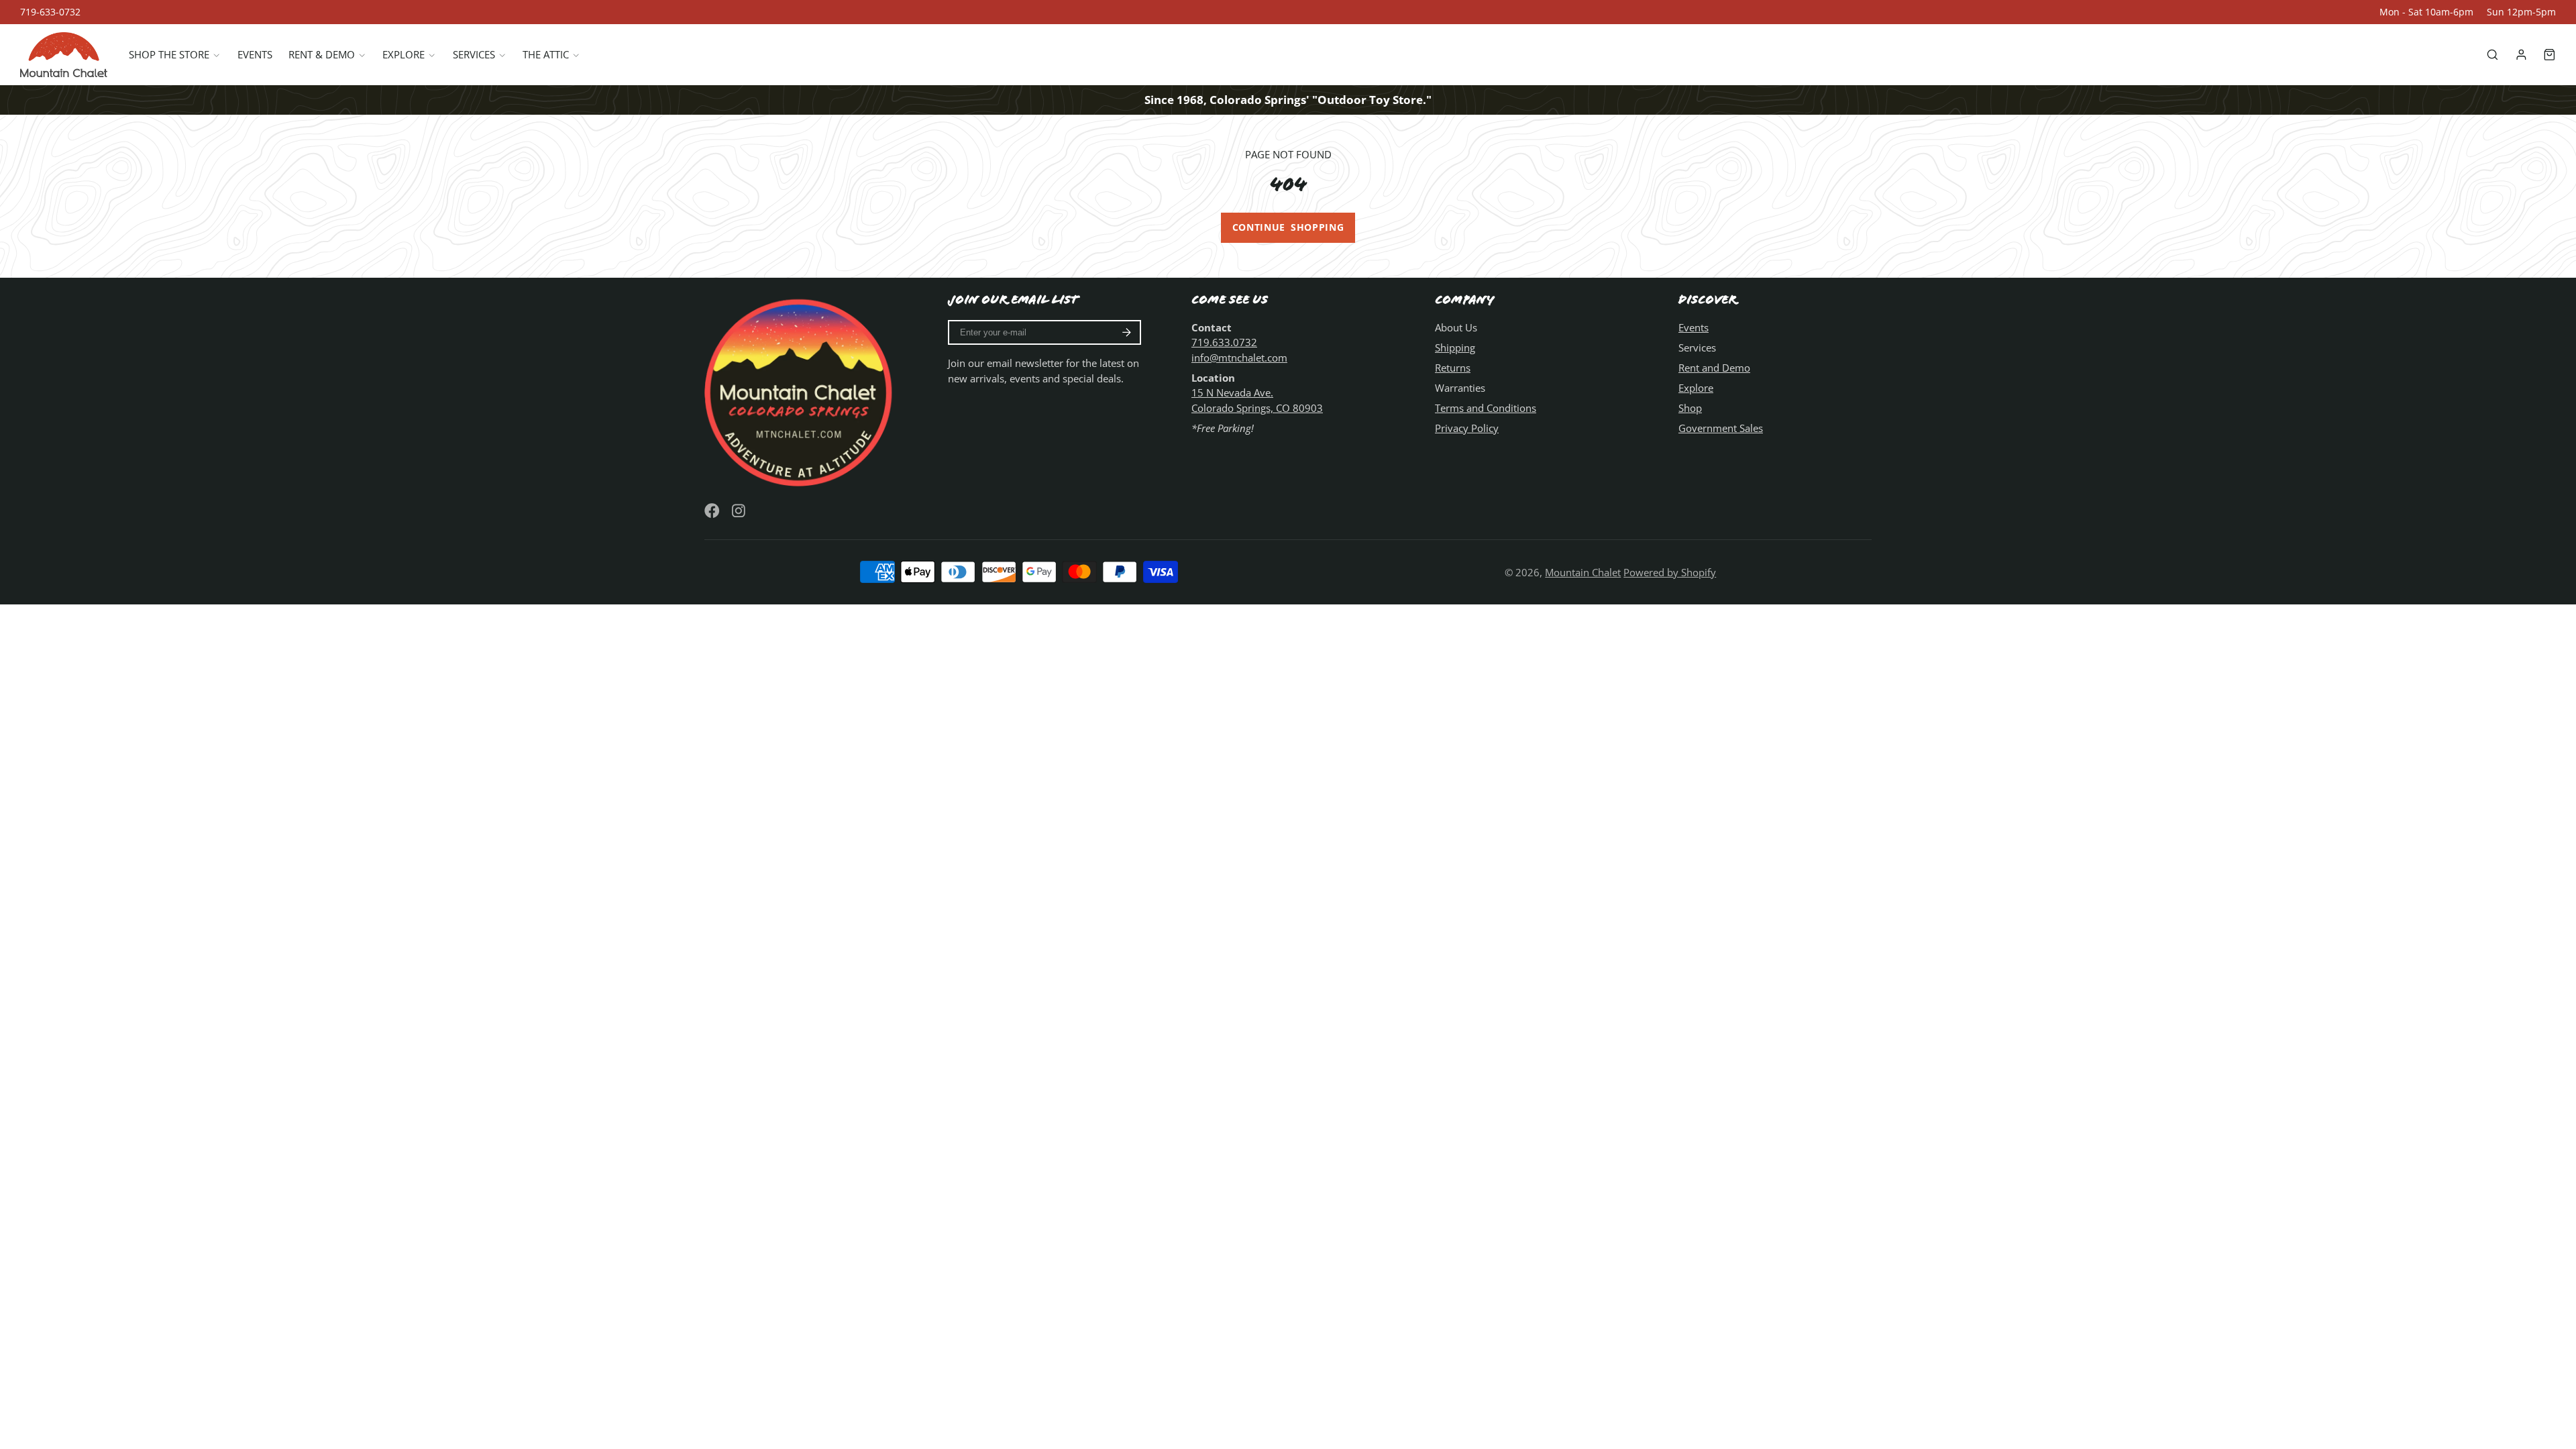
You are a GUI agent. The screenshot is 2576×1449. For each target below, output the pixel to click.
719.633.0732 (1224, 342)
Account (2521, 55)
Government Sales (1721, 428)
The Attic (546, 54)
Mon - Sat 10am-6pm (2426, 12)
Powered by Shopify (1670, 572)
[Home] (64, 55)
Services (474, 54)
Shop (1690, 408)
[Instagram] (740, 511)
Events (255, 54)
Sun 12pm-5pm (2521, 12)
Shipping (1455, 347)
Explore (404, 54)
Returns (1453, 368)
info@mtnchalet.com (1239, 358)
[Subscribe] (1127, 333)
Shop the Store (169, 54)
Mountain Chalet (1583, 572)
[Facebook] (712, 511)
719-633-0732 (50, 12)
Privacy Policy (1467, 428)
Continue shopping (1288, 227)
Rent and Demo (1714, 368)
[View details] (801, 390)
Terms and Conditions (1486, 408)
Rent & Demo (322, 54)
